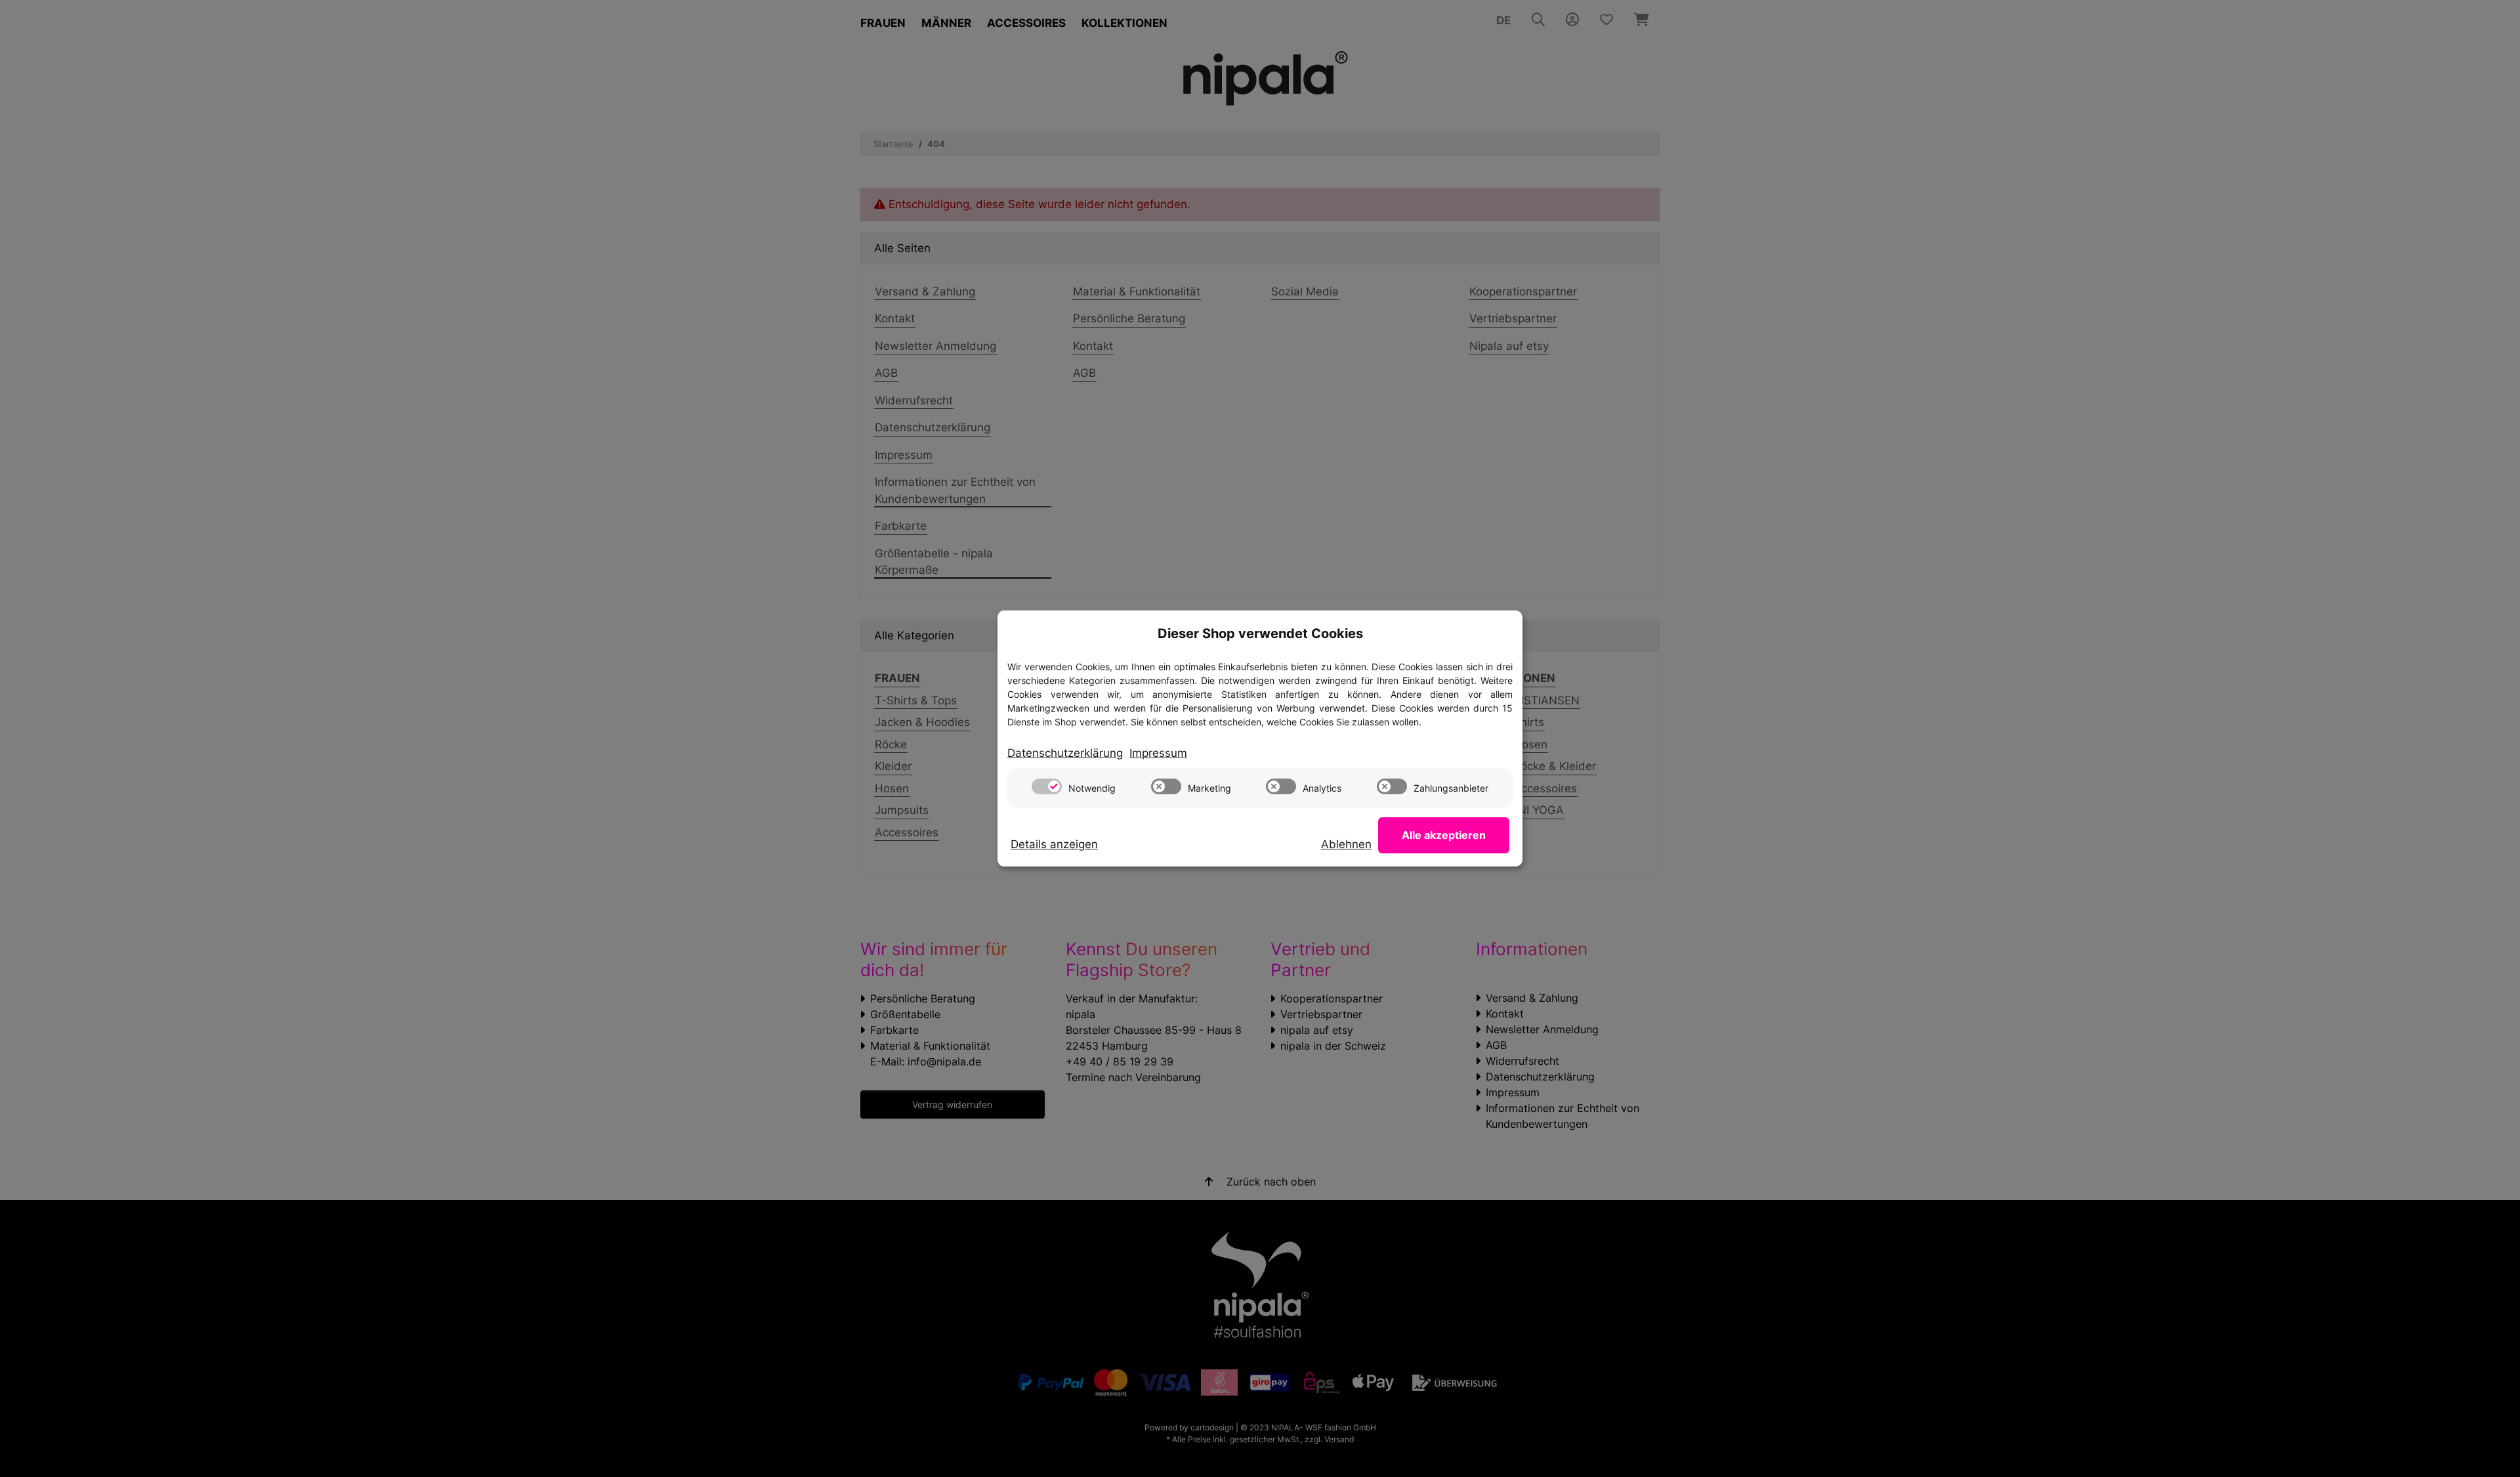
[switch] (1047, 786)
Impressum (1158, 753)
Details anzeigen (1054, 844)
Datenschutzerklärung (1065, 753)
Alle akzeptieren (1444, 835)
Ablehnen (1346, 844)
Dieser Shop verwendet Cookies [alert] (1260, 633)
